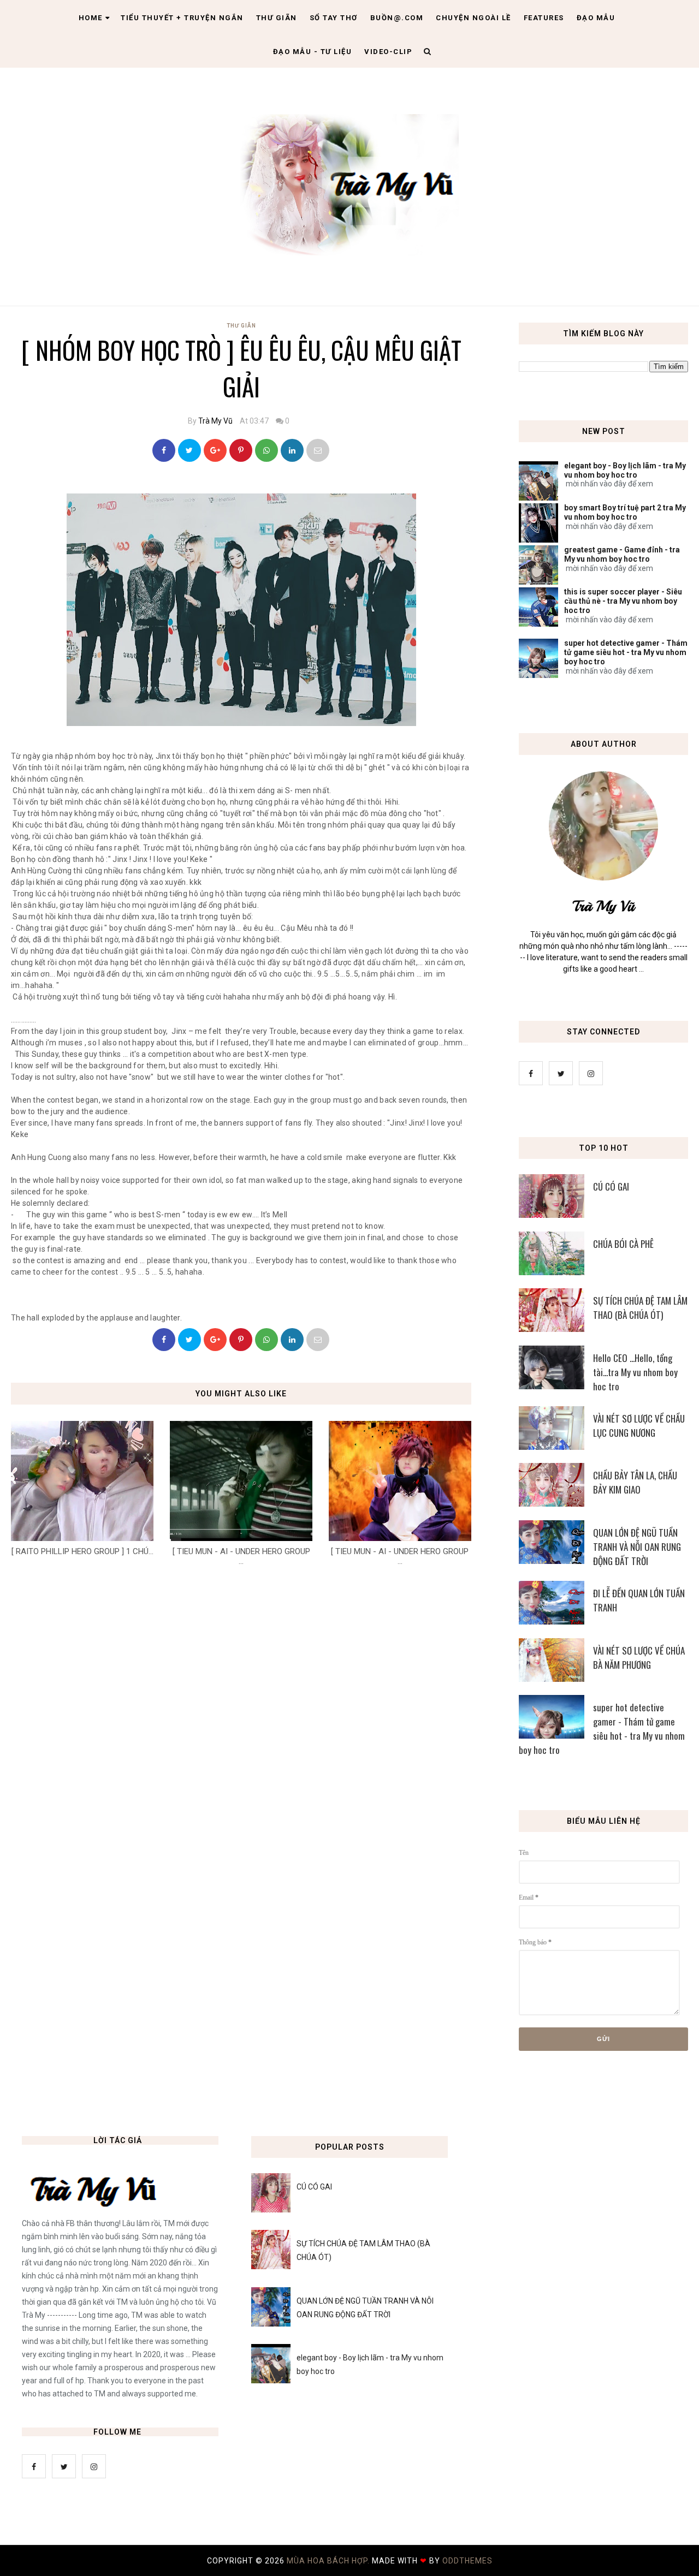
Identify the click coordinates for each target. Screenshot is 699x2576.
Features (544, 18)
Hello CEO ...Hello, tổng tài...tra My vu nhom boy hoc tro (635, 1372)
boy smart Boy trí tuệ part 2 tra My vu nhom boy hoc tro (625, 512)
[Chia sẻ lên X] (189, 450)
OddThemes (467, 2561)
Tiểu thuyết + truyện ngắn (182, 18)
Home (91, 18)
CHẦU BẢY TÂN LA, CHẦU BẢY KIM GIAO (635, 1482)
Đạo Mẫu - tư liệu (313, 52)
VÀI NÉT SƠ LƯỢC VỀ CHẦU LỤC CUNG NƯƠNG (639, 1426)
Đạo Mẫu (596, 18)
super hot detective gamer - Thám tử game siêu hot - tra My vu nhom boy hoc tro (626, 652)
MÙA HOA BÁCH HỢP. (329, 2561)
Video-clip (388, 52)
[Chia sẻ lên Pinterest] (318, 450)
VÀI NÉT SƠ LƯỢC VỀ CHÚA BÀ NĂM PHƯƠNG (639, 1658)
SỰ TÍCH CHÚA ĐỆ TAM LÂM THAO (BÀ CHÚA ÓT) (640, 1308)
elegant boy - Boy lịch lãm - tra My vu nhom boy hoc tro (625, 470)
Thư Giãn (241, 326)
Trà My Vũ (215, 421)
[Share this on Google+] (215, 450)
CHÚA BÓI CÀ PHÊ (623, 1244)
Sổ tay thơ (334, 18)
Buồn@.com (397, 18)
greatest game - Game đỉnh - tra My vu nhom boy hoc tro (622, 554)
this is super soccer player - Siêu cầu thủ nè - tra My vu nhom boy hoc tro (623, 601)
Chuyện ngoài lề (473, 18)
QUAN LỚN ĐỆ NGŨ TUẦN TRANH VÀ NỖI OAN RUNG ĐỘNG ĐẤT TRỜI (637, 1547)
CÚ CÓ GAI (611, 1186)
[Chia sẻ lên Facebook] (164, 450)
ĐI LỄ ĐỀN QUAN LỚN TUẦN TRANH (639, 1600)
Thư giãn (277, 18)
